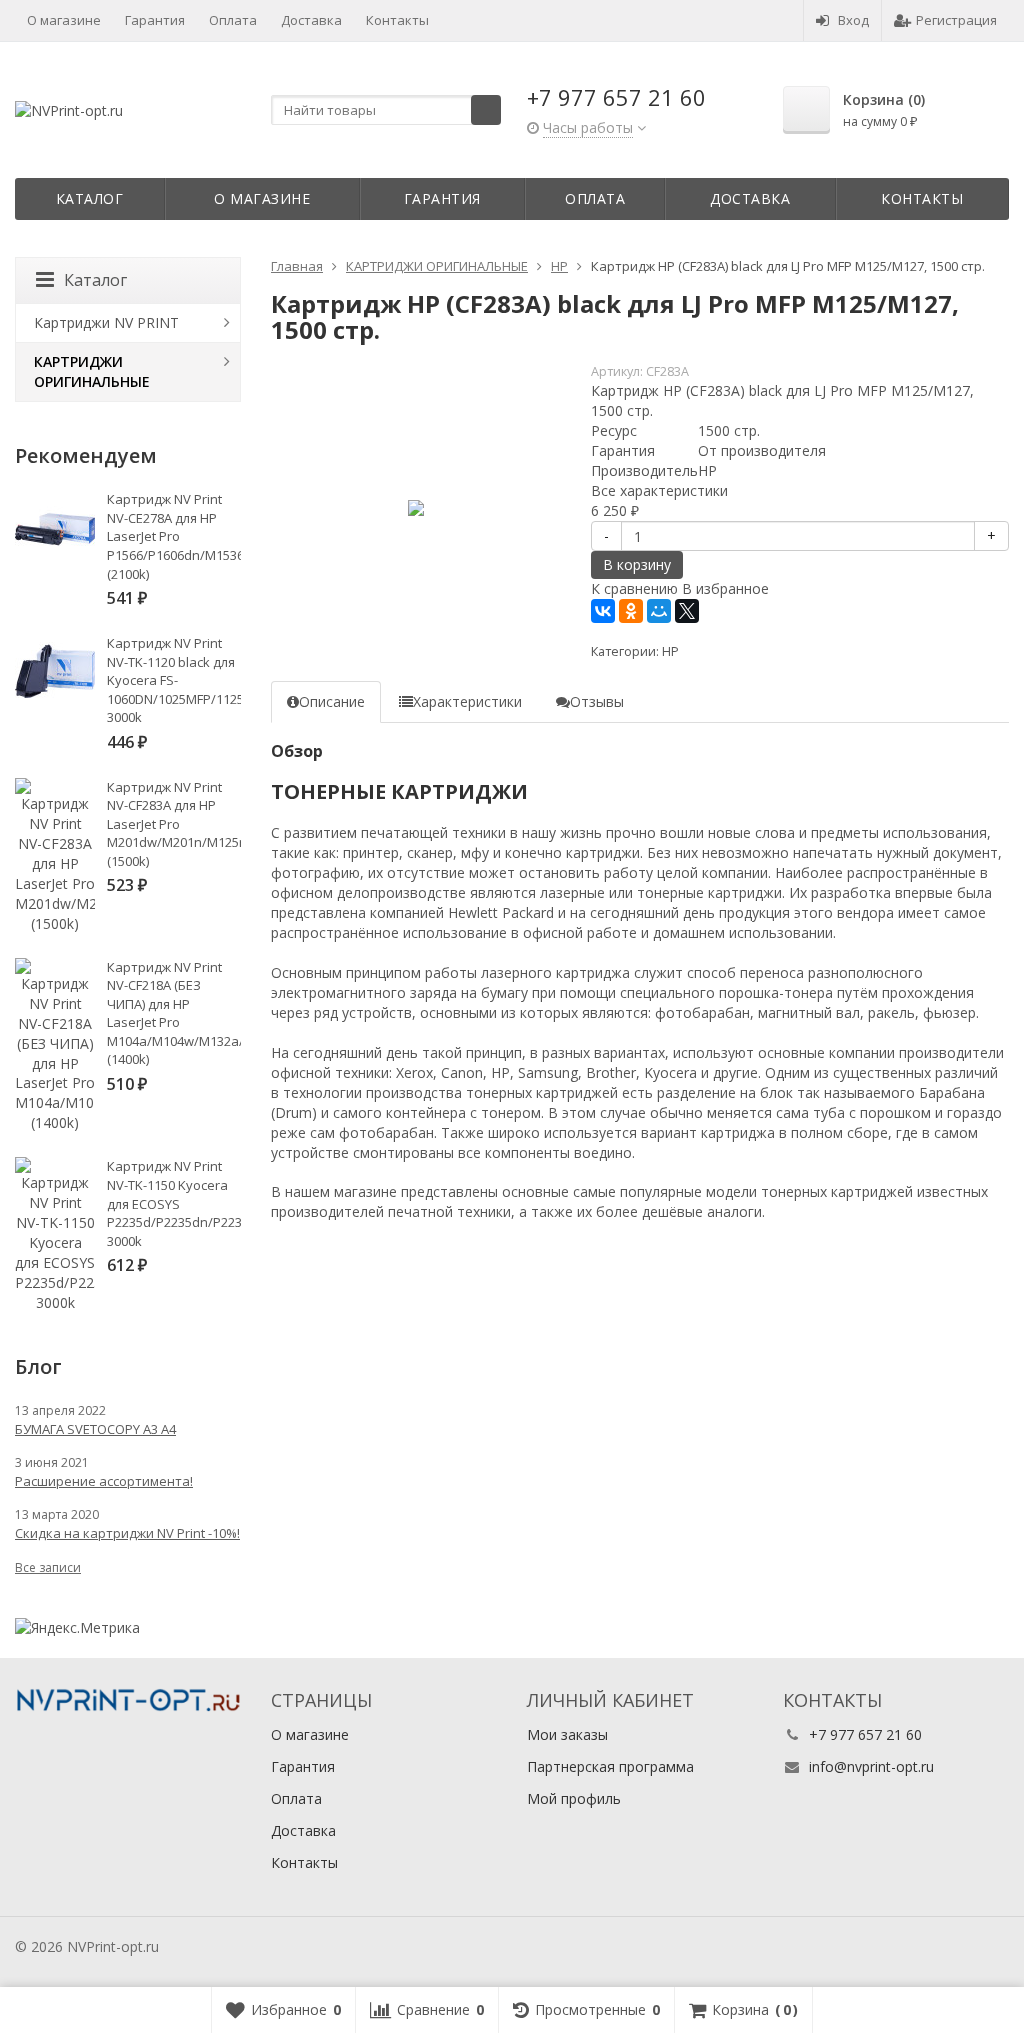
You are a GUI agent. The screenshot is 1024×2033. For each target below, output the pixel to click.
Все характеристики (659, 490)
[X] (687, 611)
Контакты (397, 20)
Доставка (311, 20)
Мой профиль (574, 1798)
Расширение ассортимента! (104, 1481)
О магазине (64, 20)
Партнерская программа (610, 1766)
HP (670, 651)
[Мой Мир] (659, 611)
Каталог (90, 198)
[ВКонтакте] (603, 611)
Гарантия (155, 20)
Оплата (233, 20)
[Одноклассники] (631, 611)
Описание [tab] (332, 701)
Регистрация (956, 20)
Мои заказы (567, 1734)
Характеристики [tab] (467, 701)
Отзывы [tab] (597, 701)
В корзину (637, 564)
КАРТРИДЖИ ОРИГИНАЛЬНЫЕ (92, 371)
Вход (853, 20)
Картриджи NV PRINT (106, 322)
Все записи (48, 1567)
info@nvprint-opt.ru (871, 1766)
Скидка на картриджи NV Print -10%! (127, 1533)
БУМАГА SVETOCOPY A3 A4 (95, 1429)
